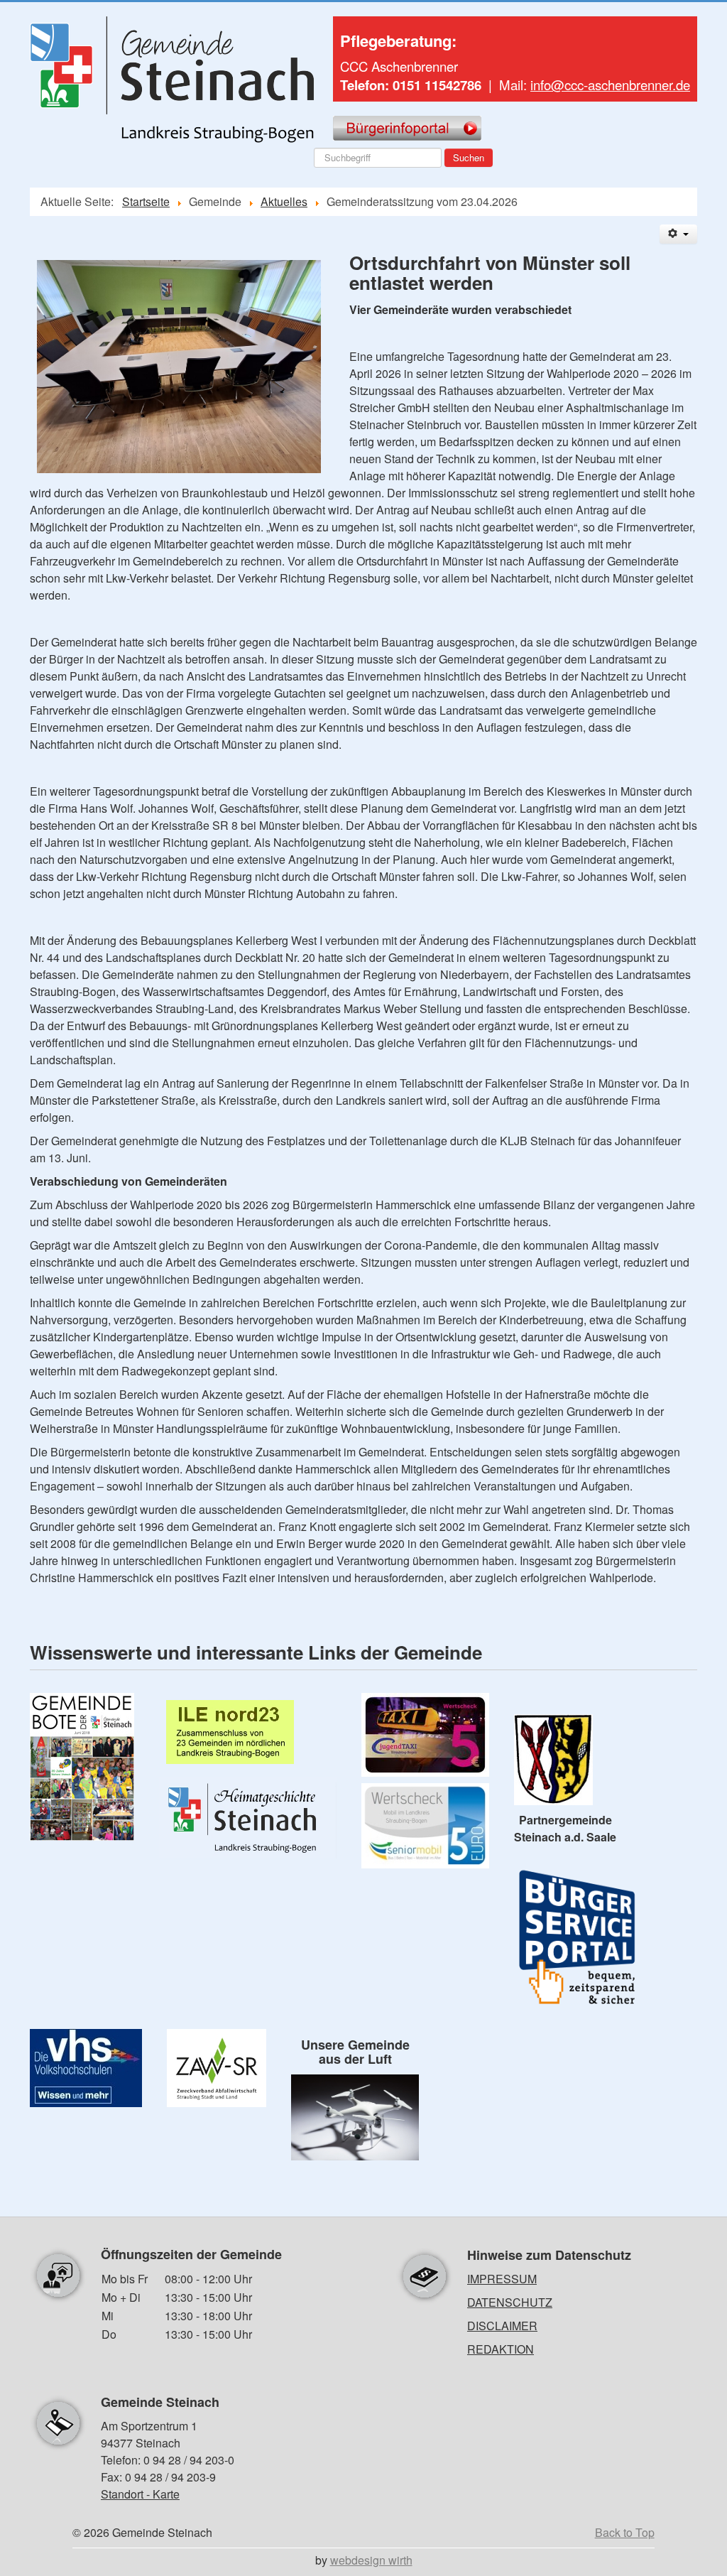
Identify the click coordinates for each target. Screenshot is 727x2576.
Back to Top (625, 2532)
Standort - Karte (140, 2494)
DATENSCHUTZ (510, 2302)
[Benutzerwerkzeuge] (678, 234)
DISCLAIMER (502, 2326)
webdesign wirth (371, 2560)
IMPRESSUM (502, 2279)
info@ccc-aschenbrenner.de (610, 85)
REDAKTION (501, 2349)
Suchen (469, 157)
